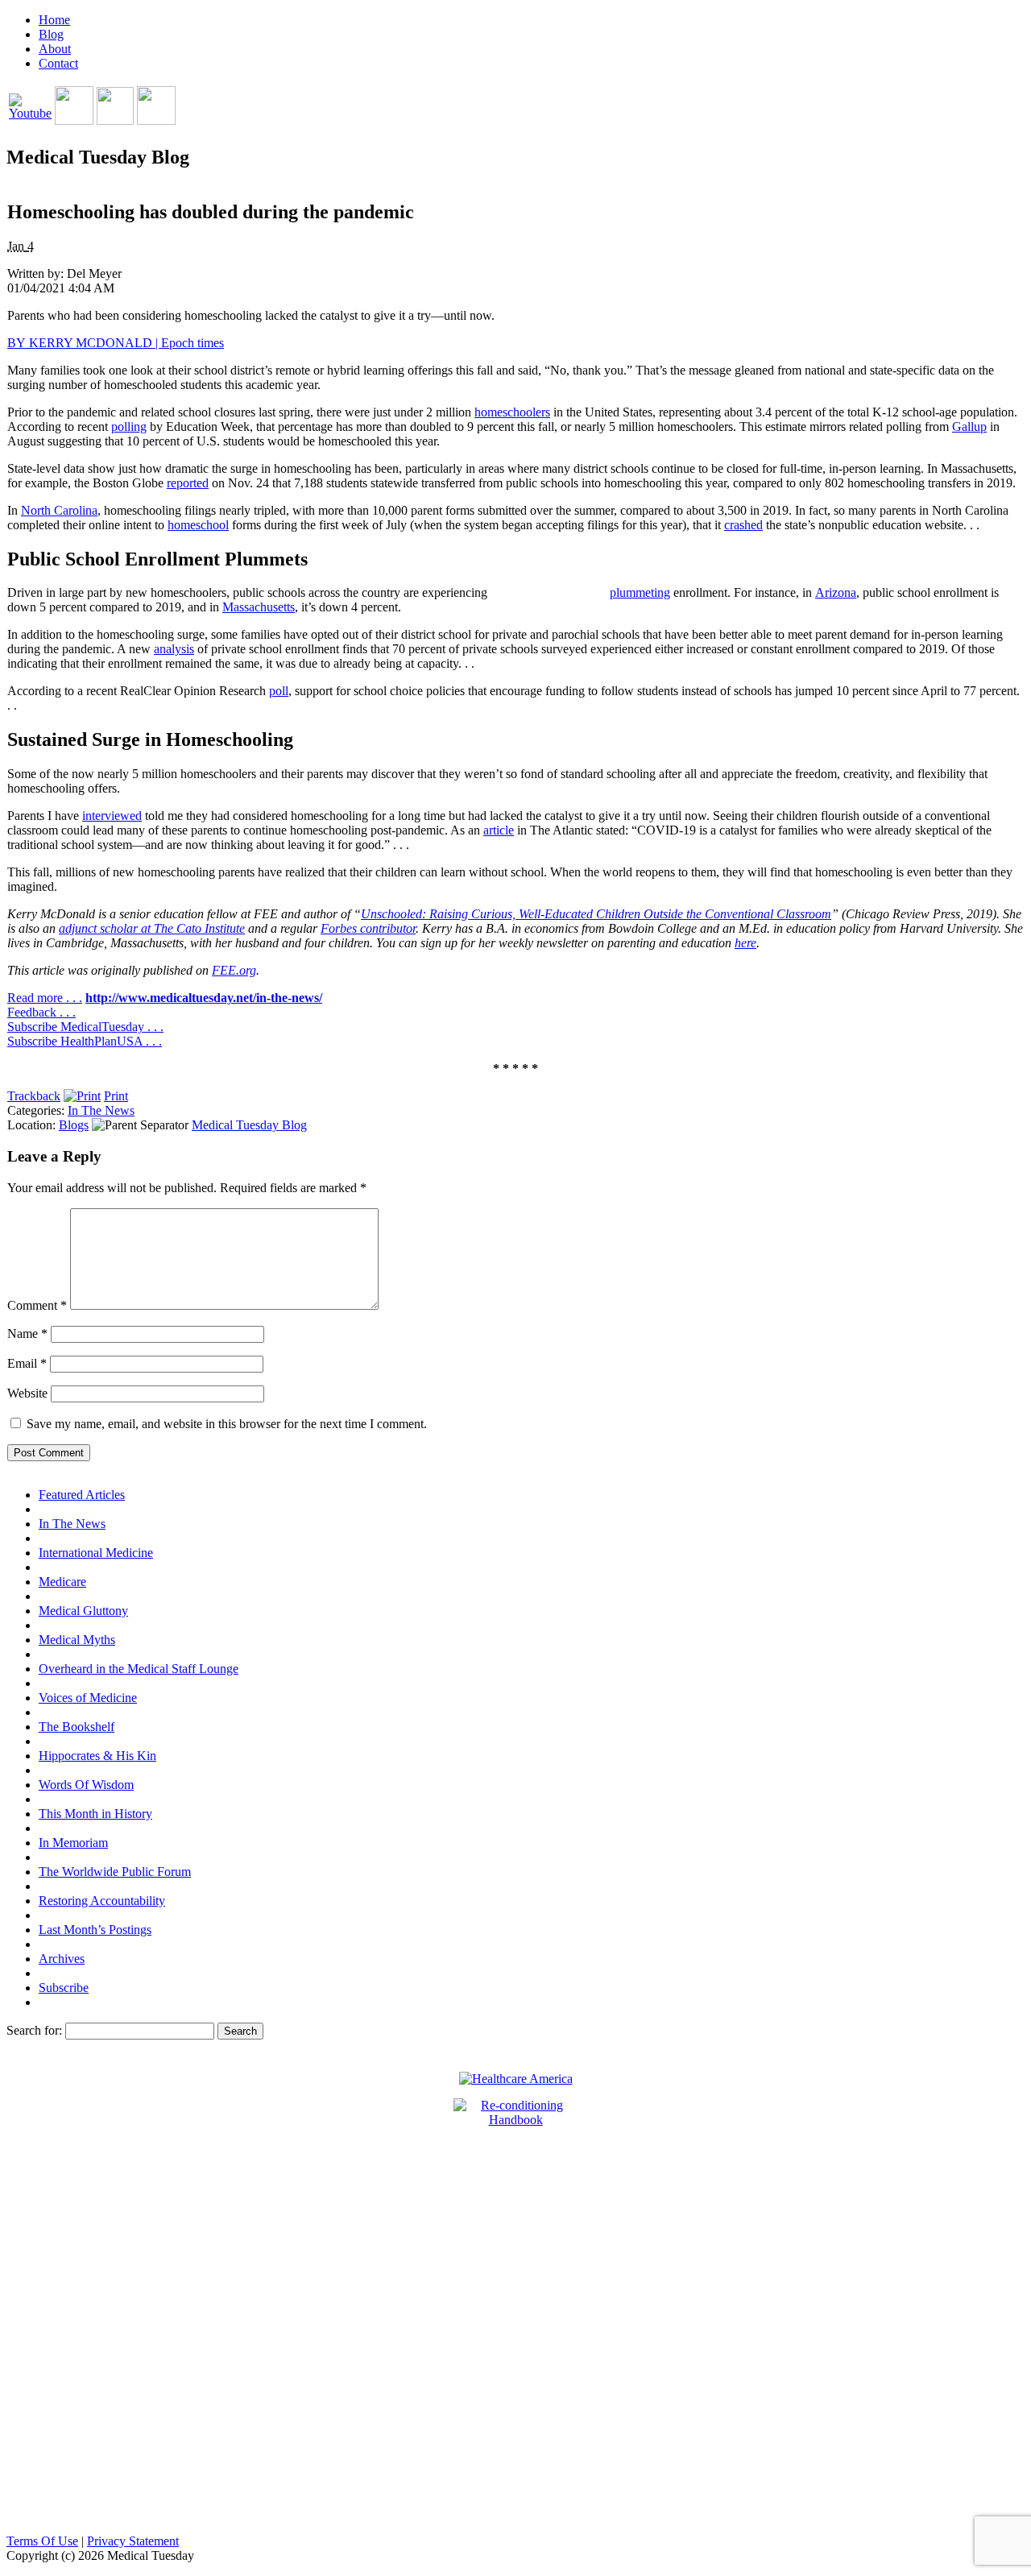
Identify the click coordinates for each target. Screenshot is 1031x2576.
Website (27, 1393)
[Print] (82, 1096)
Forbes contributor (368, 928)
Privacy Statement (133, 2541)
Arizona (836, 592)
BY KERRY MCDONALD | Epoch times (116, 343)
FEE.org (234, 970)
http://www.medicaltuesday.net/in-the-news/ (204, 998)
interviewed (112, 816)
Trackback (34, 1096)
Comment (37, 1305)
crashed (743, 525)
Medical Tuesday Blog (249, 1125)
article (499, 830)
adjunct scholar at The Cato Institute (152, 928)
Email (27, 1363)
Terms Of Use (42, 2541)
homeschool (198, 525)
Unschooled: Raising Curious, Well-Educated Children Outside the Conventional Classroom (596, 914)
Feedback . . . (41, 1012)
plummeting (640, 592)
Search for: (34, 2030)
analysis (174, 649)
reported (188, 483)
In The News (101, 1110)
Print (116, 1096)
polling (129, 427)
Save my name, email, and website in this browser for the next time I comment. (227, 1424)
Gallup (969, 427)
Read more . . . (45, 998)
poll (279, 691)
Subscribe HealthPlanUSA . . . (85, 1041)
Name (27, 1334)
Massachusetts (259, 607)
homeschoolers (512, 412)
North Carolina (59, 510)
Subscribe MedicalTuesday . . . (85, 1027)
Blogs (74, 1125)
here (745, 943)
